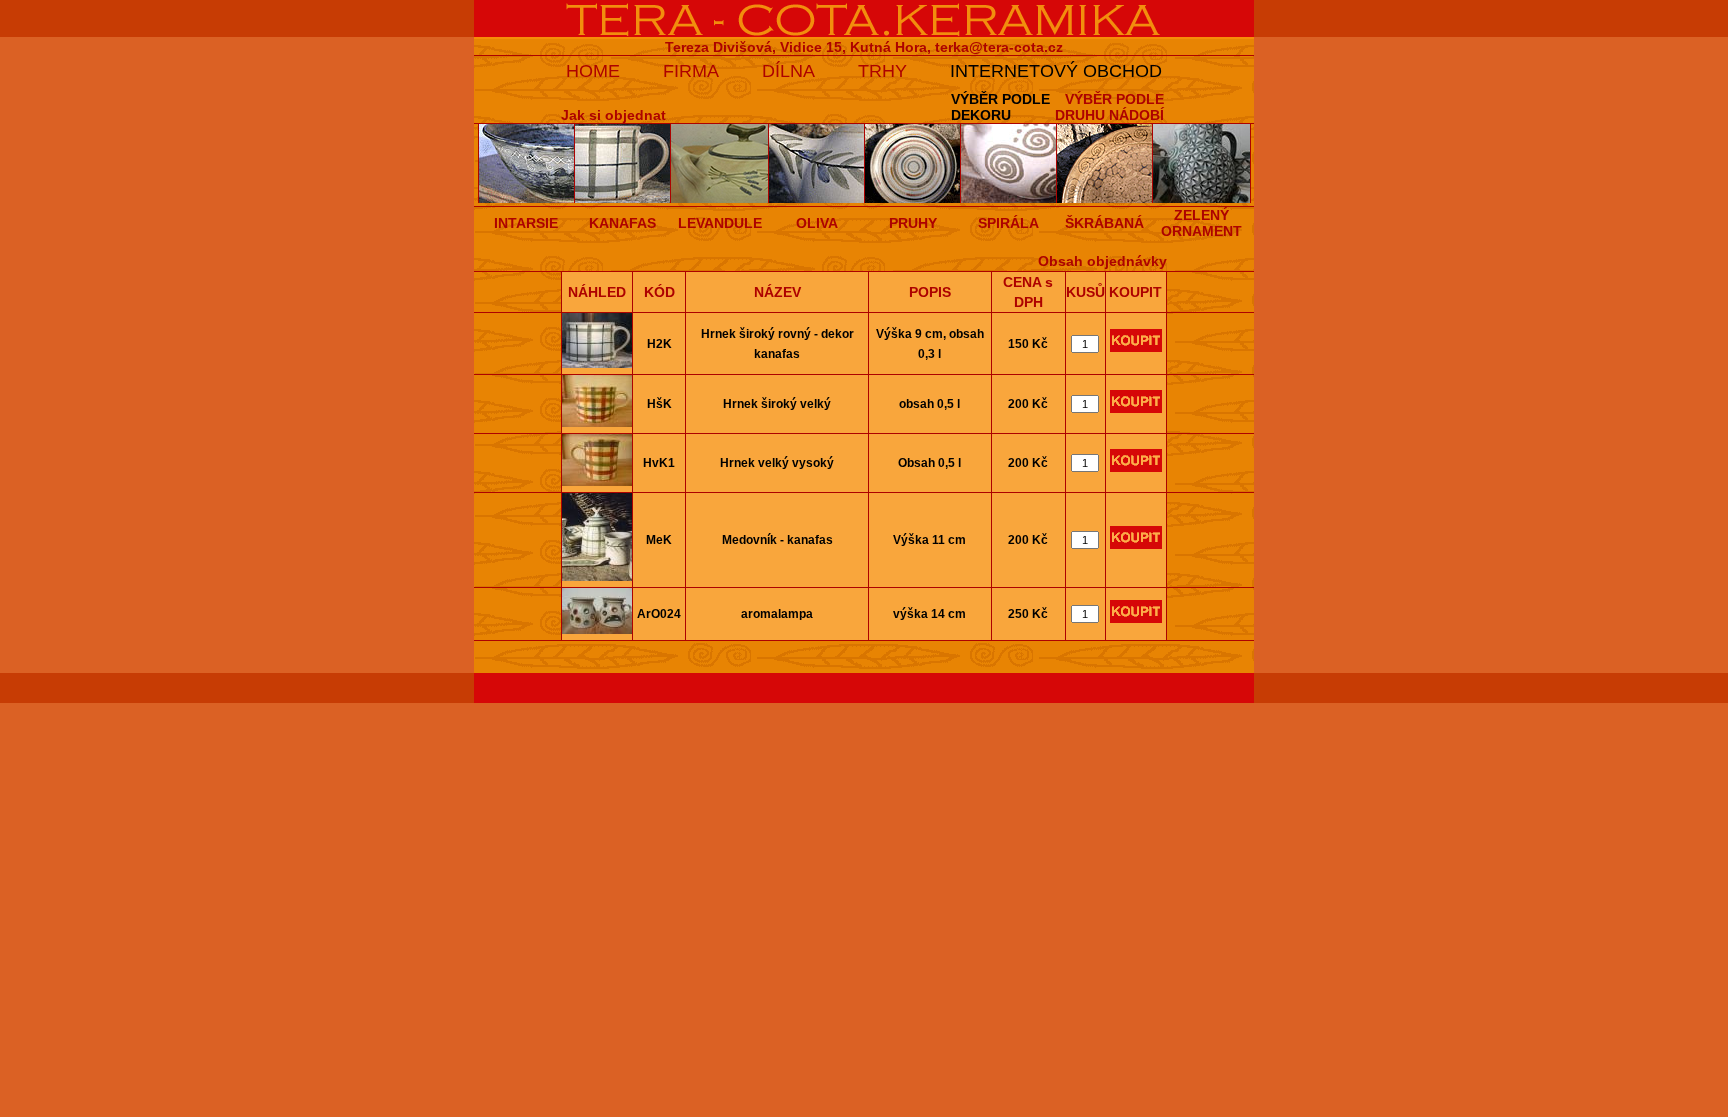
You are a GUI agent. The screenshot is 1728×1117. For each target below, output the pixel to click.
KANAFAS (622, 223)
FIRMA (691, 71)
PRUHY (913, 223)
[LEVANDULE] (720, 199)
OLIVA (817, 223)
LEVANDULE (720, 223)
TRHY (882, 71)
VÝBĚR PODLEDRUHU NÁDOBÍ (1109, 107)
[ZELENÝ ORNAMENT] (1202, 199)
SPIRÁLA (1008, 223)
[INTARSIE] (526, 199)
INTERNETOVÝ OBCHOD (1056, 71)
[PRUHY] (913, 199)
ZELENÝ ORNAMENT (1201, 223)
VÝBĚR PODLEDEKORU (1000, 107)
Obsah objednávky (1102, 261)
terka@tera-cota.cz (999, 47)
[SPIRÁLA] (1009, 199)
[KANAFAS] (623, 199)
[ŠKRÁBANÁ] (1105, 199)
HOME (593, 71)
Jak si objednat (613, 115)
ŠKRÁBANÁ (1104, 223)
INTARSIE (526, 223)
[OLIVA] (817, 199)
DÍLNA (788, 71)
